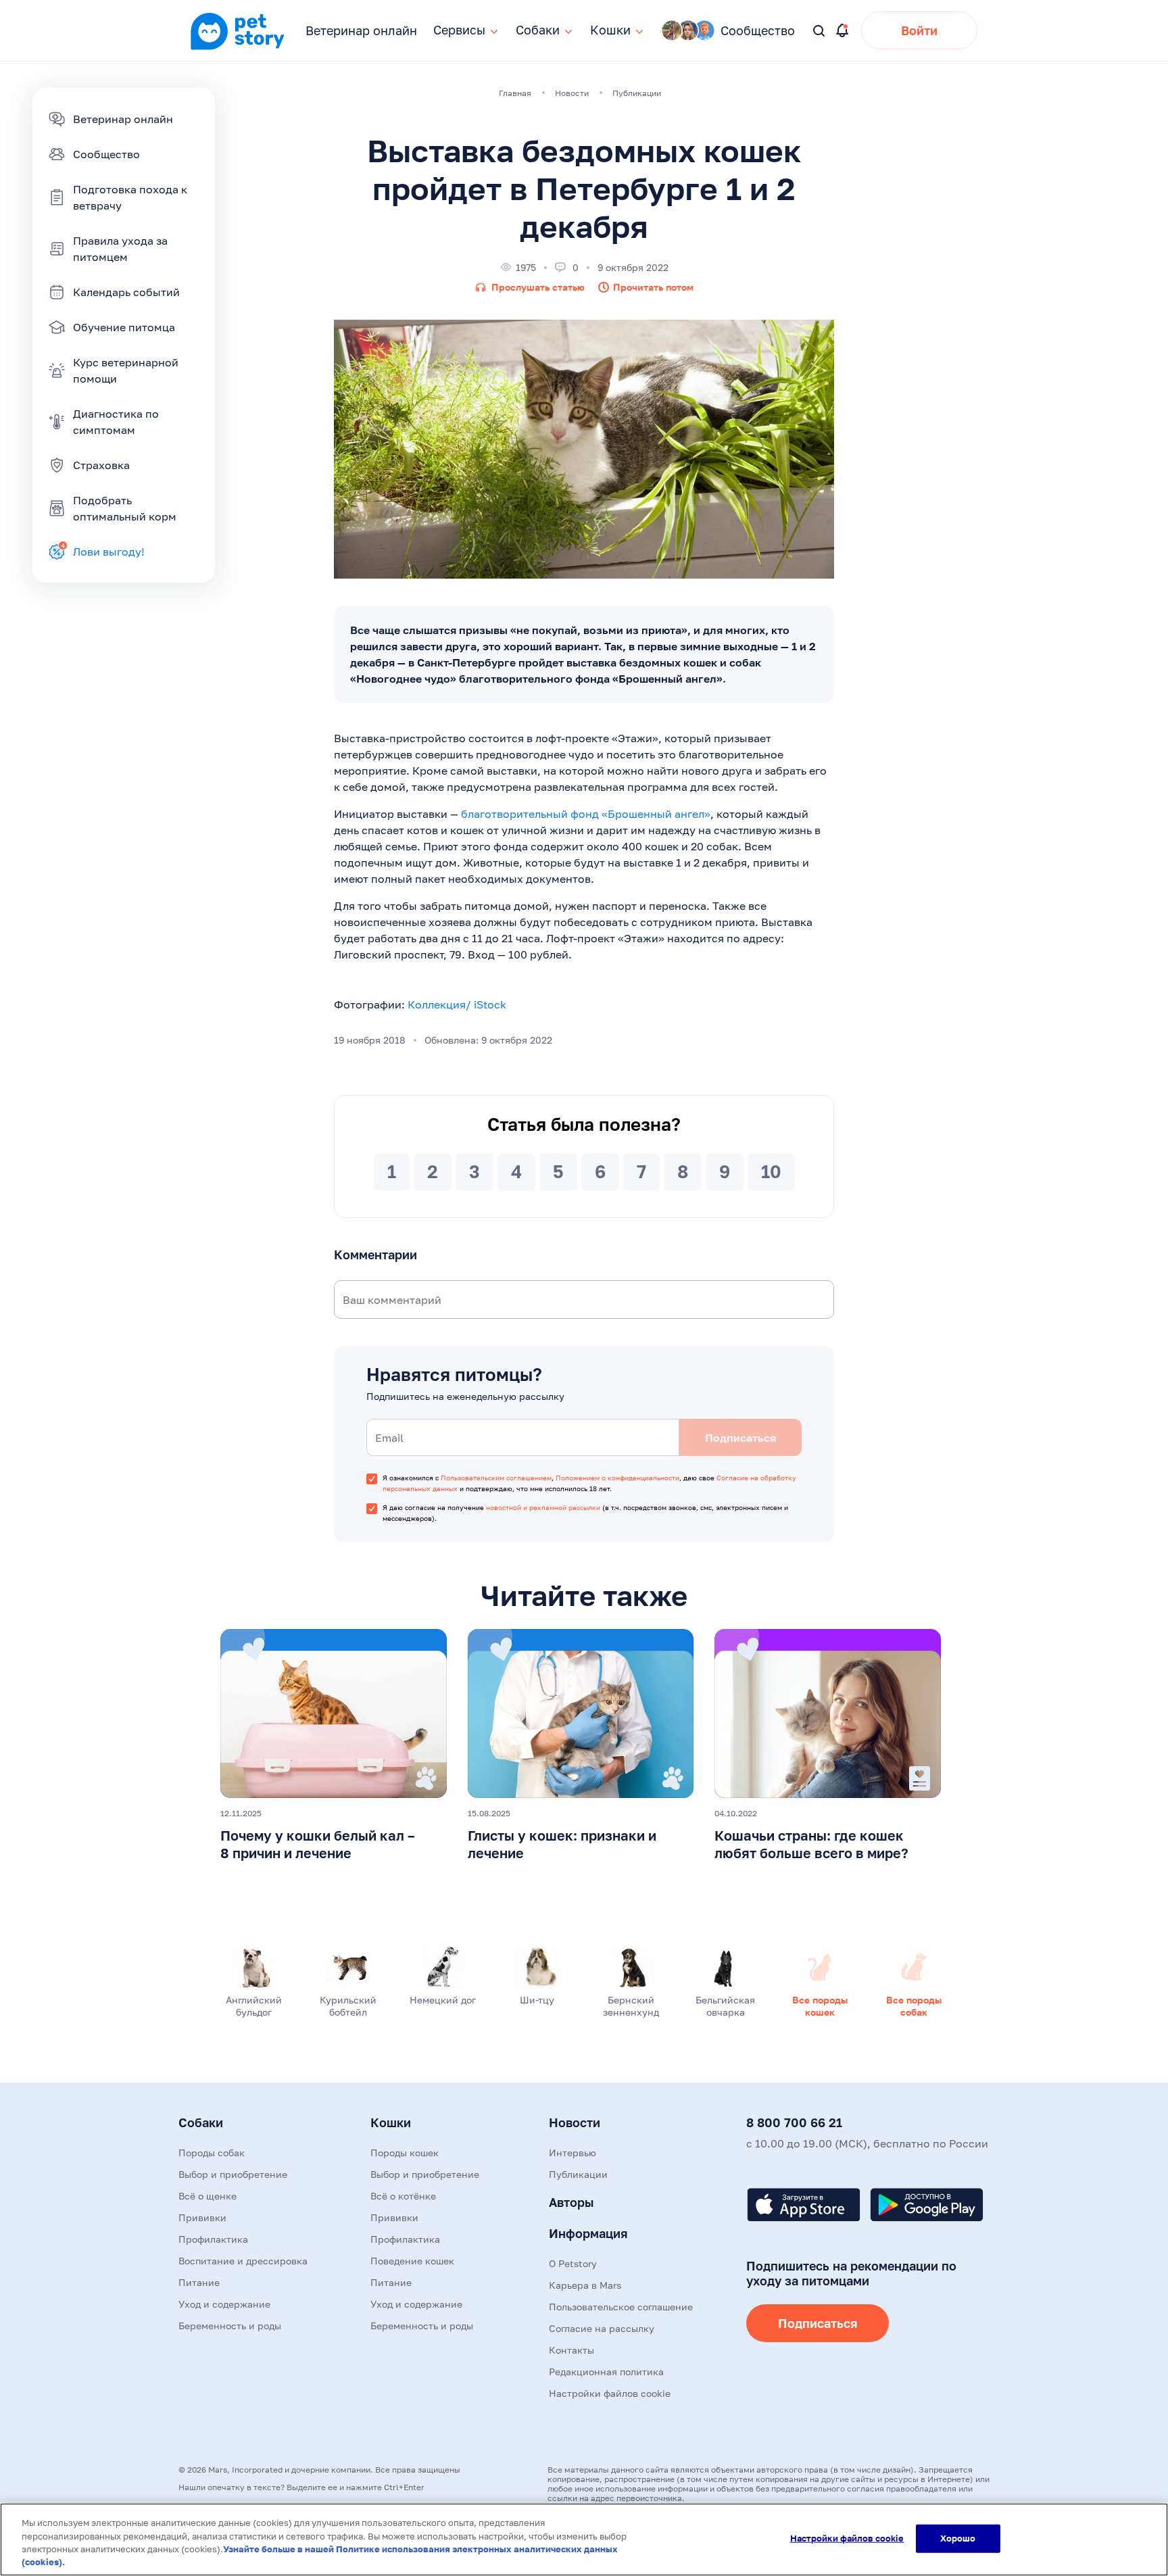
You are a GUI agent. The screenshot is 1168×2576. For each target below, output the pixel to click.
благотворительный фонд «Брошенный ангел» (586, 814)
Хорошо (958, 2538)
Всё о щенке (208, 2196)
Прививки (202, 2217)
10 (771, 1172)
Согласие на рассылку (602, 2328)
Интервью (573, 2153)
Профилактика (213, 2239)
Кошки (391, 2122)
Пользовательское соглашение (621, 2307)
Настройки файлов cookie (847, 2538)
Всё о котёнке (403, 2196)
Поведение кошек (412, 2261)
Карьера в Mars (585, 2285)
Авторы (571, 2202)
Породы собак (212, 2153)
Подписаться (818, 2323)
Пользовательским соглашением (496, 1478)
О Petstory (573, 2263)
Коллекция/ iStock (457, 1004)
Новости (575, 2122)
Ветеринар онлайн (361, 30)
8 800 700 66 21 (794, 2122)
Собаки (201, 2122)
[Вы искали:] (820, 31)
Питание (199, 2282)
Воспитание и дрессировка (243, 2261)
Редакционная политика (606, 2372)
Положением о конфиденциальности (617, 1478)
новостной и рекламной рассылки (543, 1507)
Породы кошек (405, 2153)
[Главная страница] (237, 48)
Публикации (578, 2174)
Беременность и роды (230, 2326)
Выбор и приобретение (233, 2174)
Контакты (571, 2350)
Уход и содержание (224, 2304)
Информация (588, 2233)
